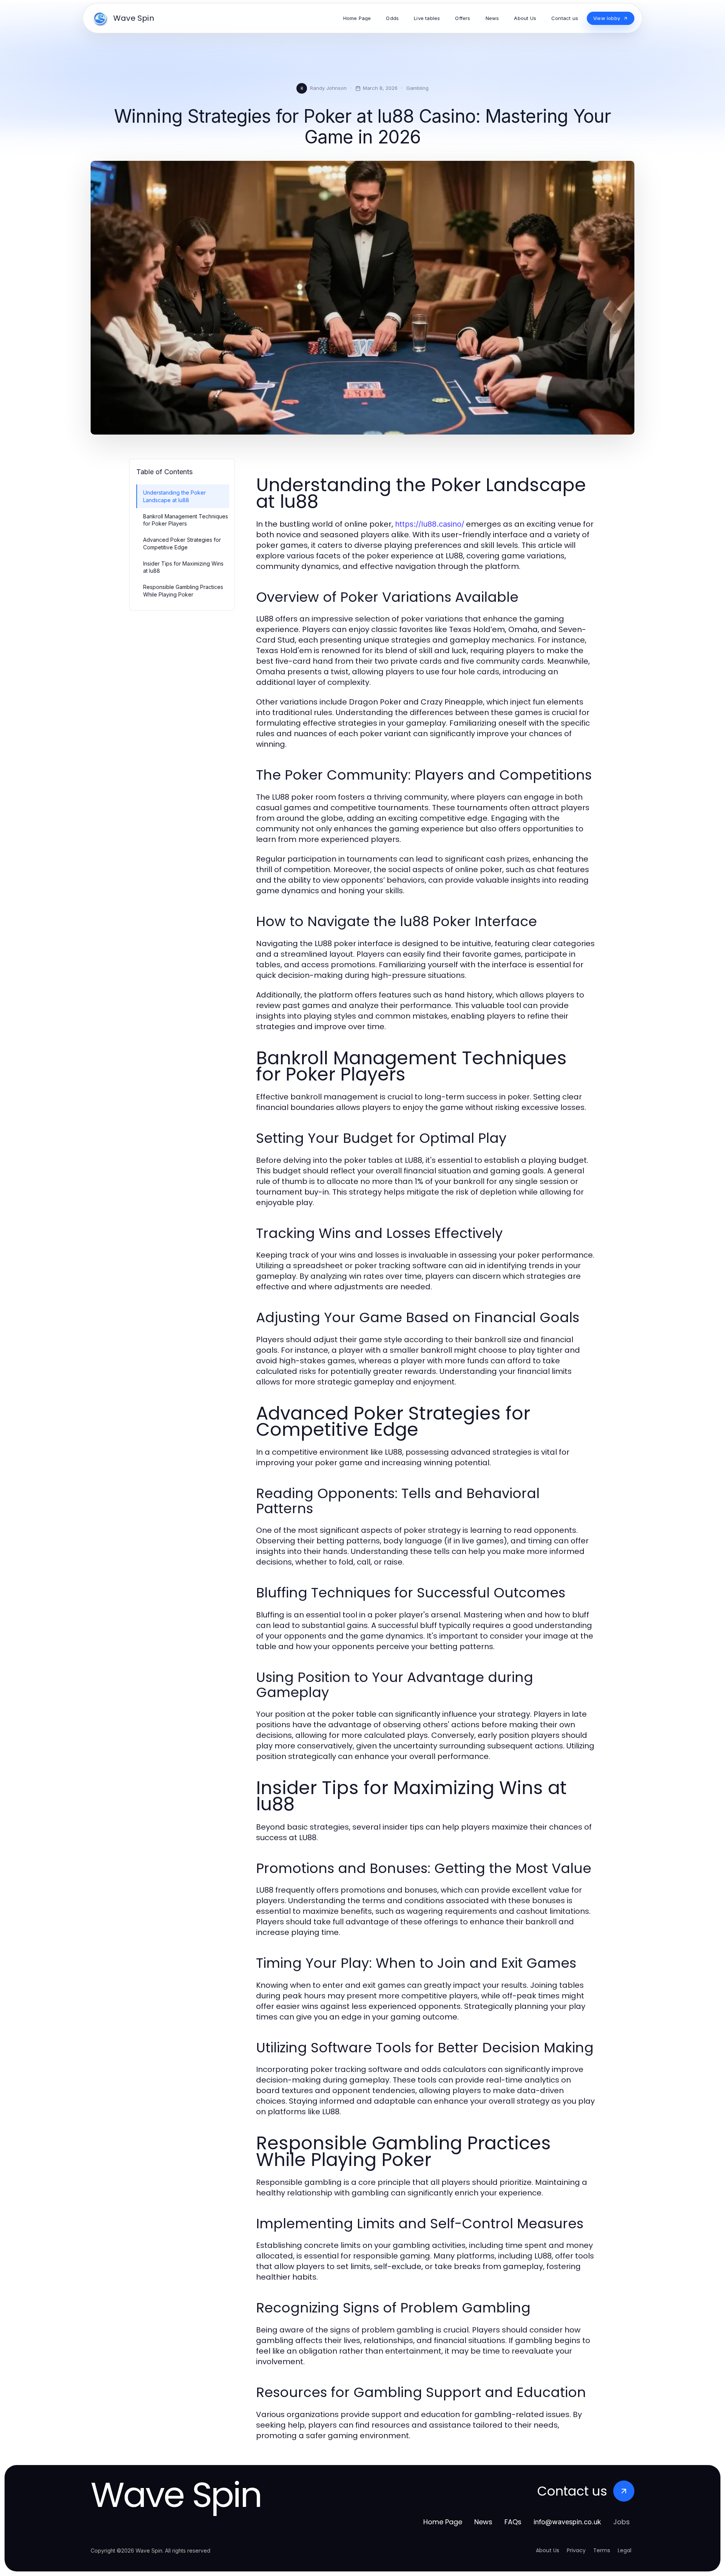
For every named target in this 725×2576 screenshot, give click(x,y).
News (483, 2522)
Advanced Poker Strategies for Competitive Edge (182, 543)
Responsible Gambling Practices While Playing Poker (183, 590)
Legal (625, 2550)
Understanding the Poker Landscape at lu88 (174, 496)
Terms (602, 2550)
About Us (548, 2550)
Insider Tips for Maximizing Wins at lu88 (183, 567)
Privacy (576, 2550)
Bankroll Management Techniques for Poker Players (186, 520)
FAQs (513, 2522)
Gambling (417, 88)
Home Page (443, 2522)
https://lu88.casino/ (430, 524)
